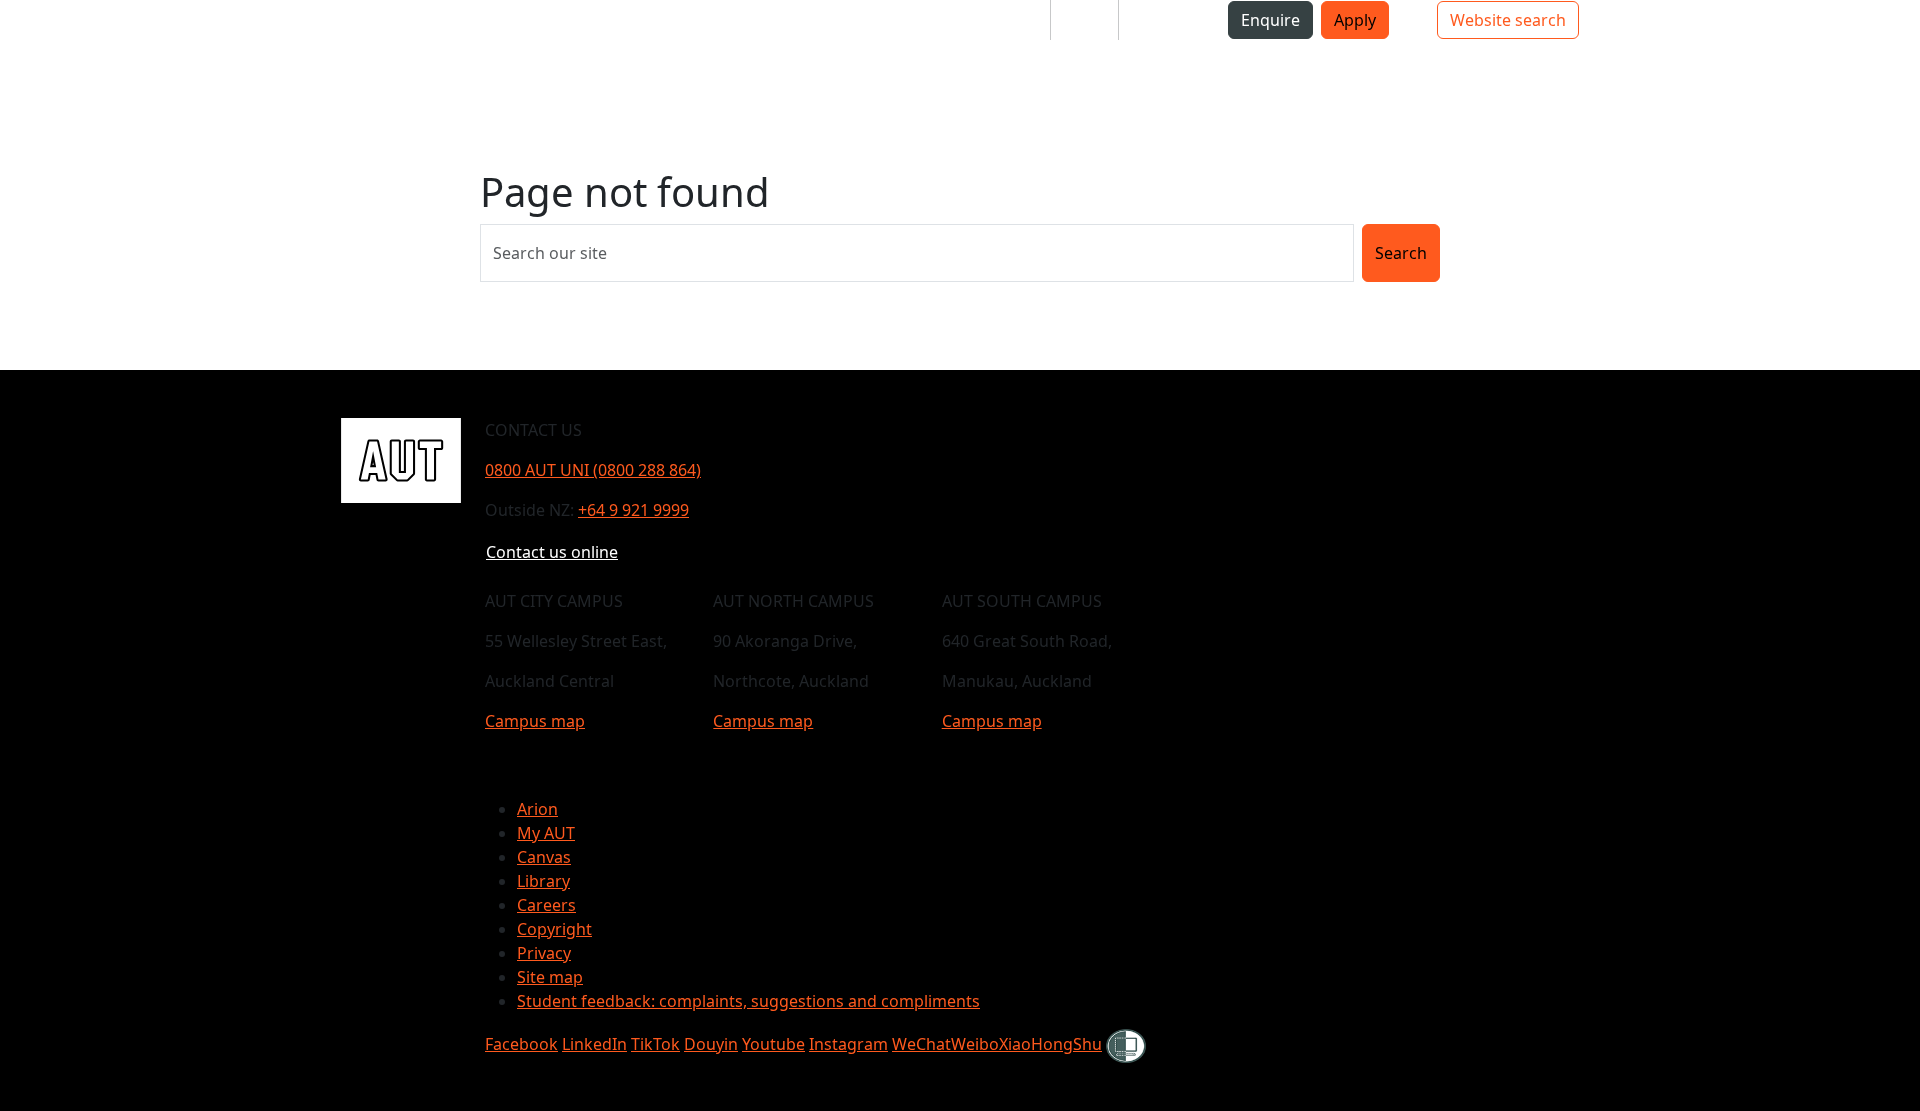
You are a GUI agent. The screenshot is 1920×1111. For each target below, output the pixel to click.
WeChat (921, 1044)
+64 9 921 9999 (633, 510)
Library (543, 881)
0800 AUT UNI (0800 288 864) (593, 470)
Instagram (848, 1044)
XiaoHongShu (1050, 1044)
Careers (546, 905)
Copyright (554, 929)
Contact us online (552, 552)
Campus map (535, 721)
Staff (1084, 20)
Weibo (975, 1044)
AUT (360, 67)
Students (1000, 20)
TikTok (655, 1044)
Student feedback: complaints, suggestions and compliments (748, 1001)
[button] (424, 68)
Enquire (1270, 20)
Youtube (773, 1044)
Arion (537, 809)
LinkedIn (594, 1044)
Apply (1355, 20)
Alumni (1161, 20)
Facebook (521, 1044)
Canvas (544, 857)
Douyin (711, 1044)
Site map (550, 977)
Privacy (544, 953)
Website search (1508, 20)
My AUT (546, 833)
